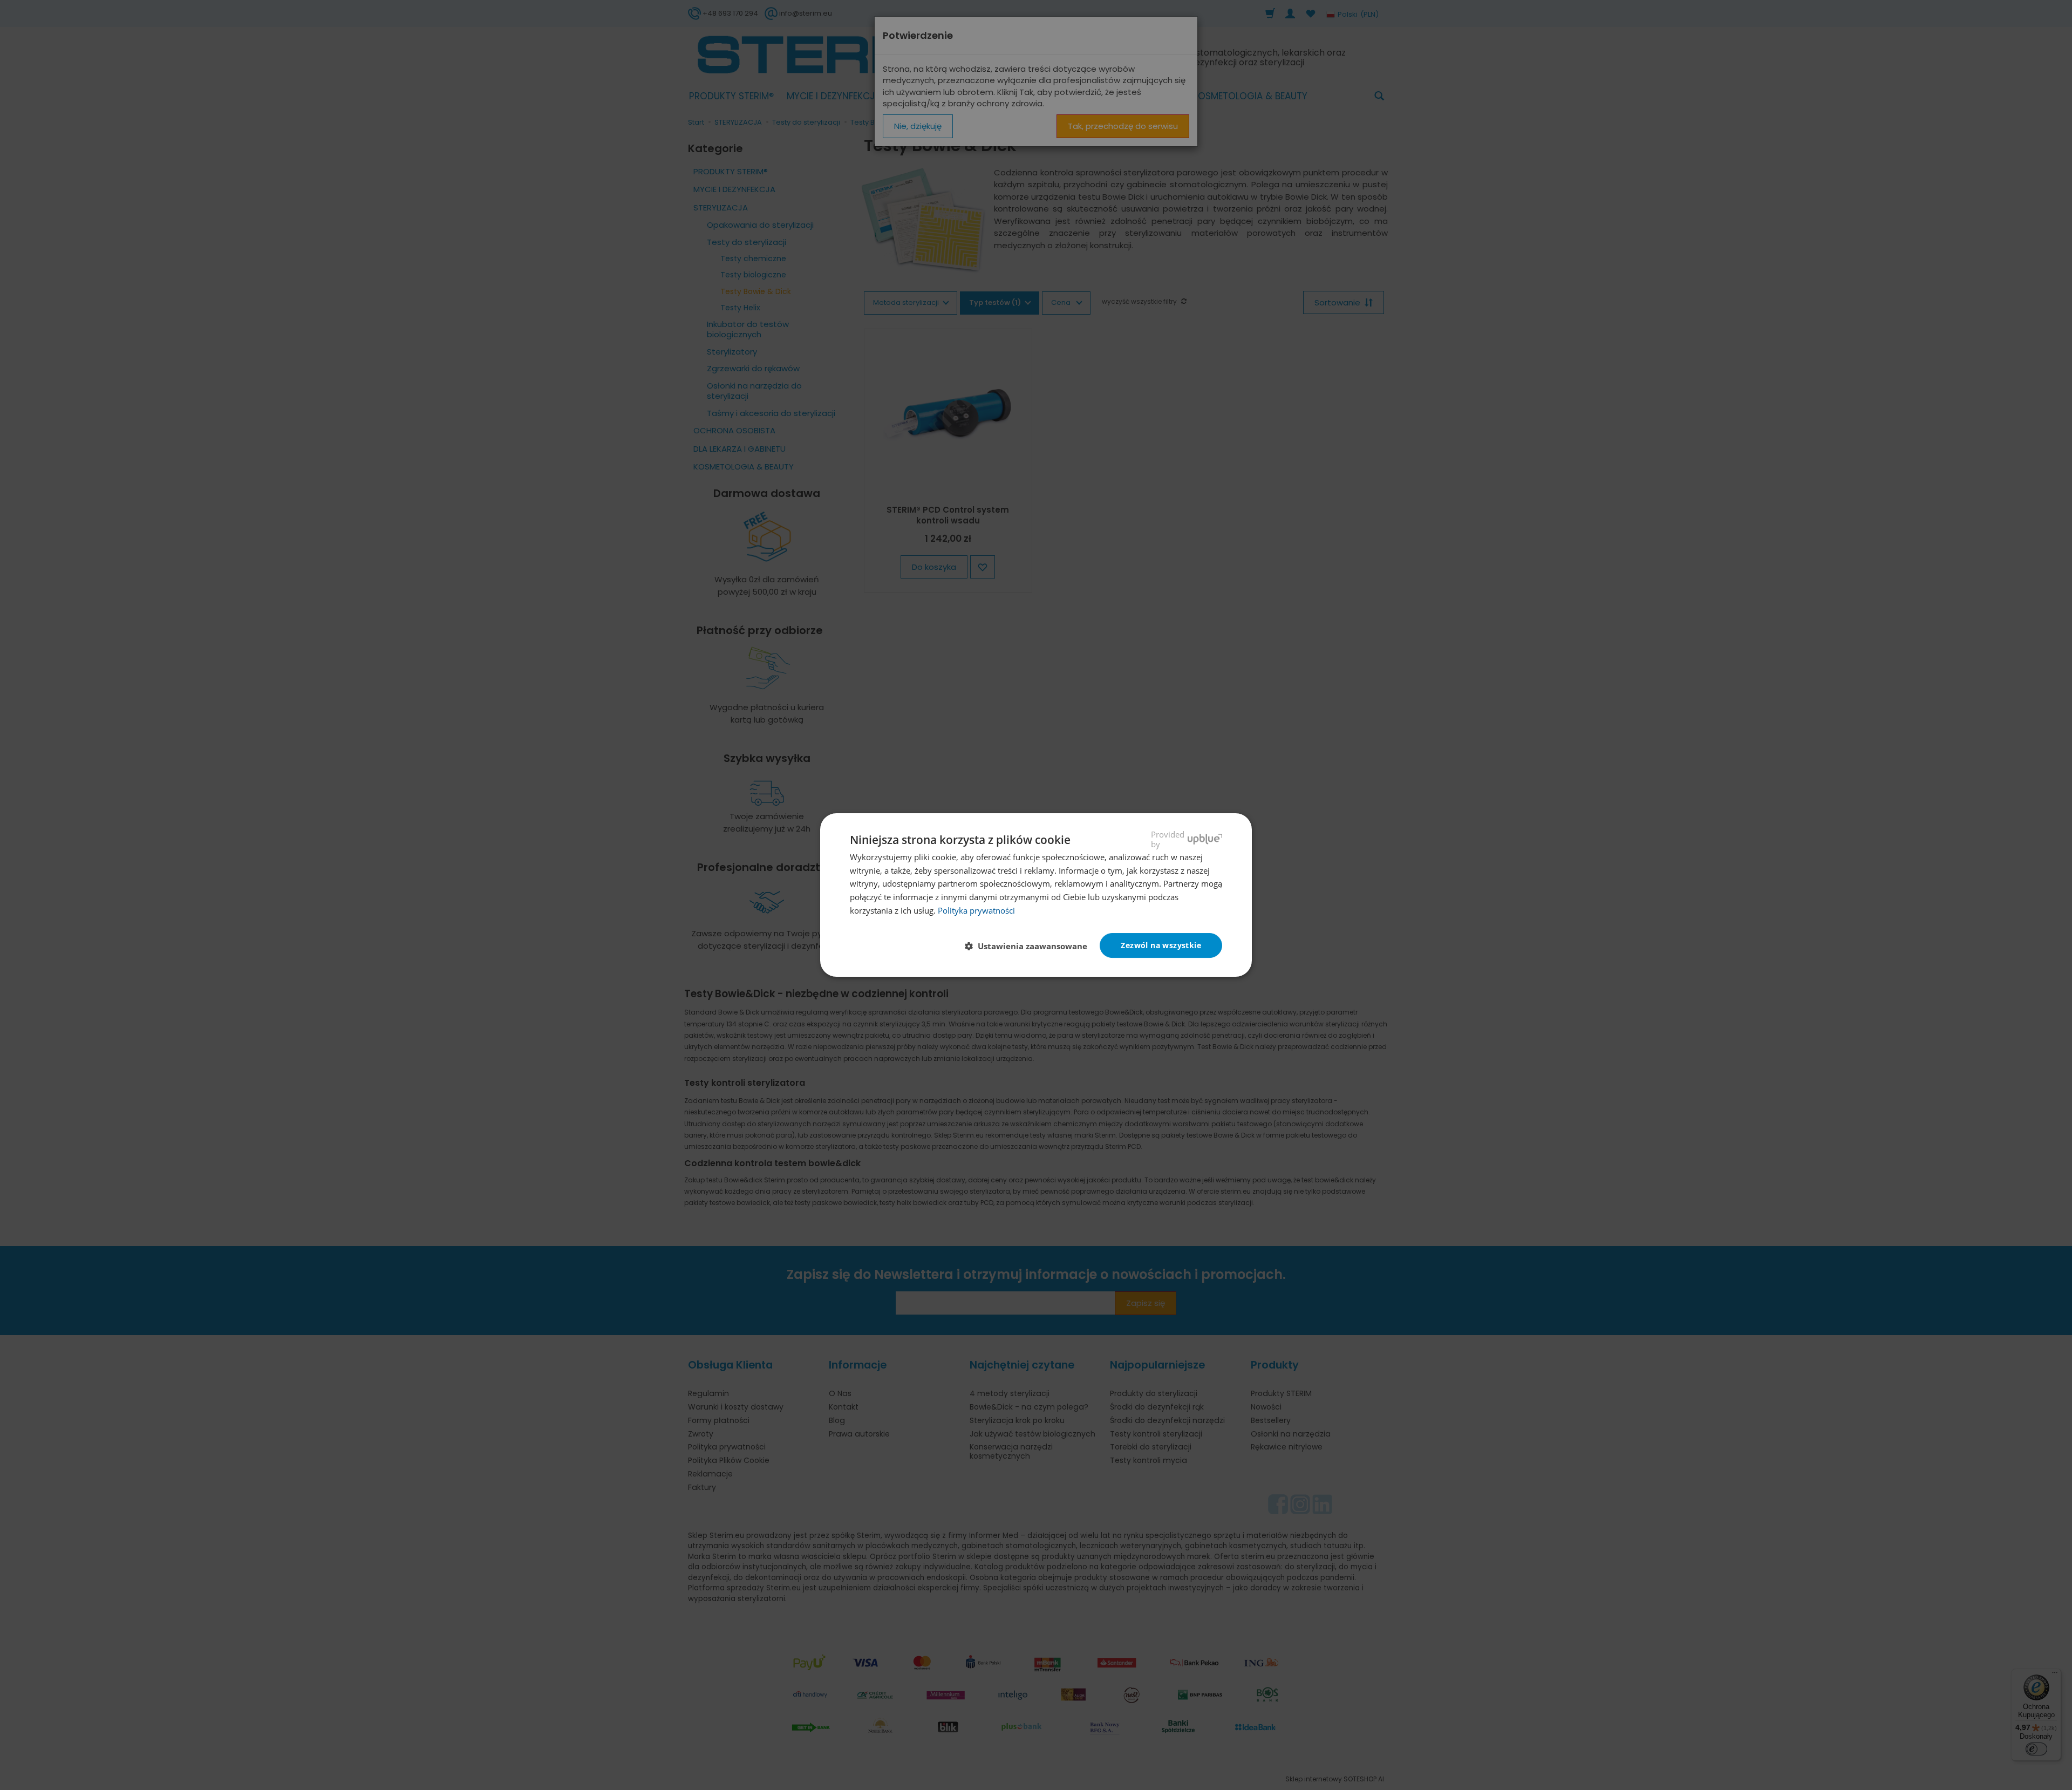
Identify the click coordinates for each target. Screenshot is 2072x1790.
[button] (1030, 946)
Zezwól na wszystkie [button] (1161, 945)
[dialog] (1036, 895)
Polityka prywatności (976, 910)
